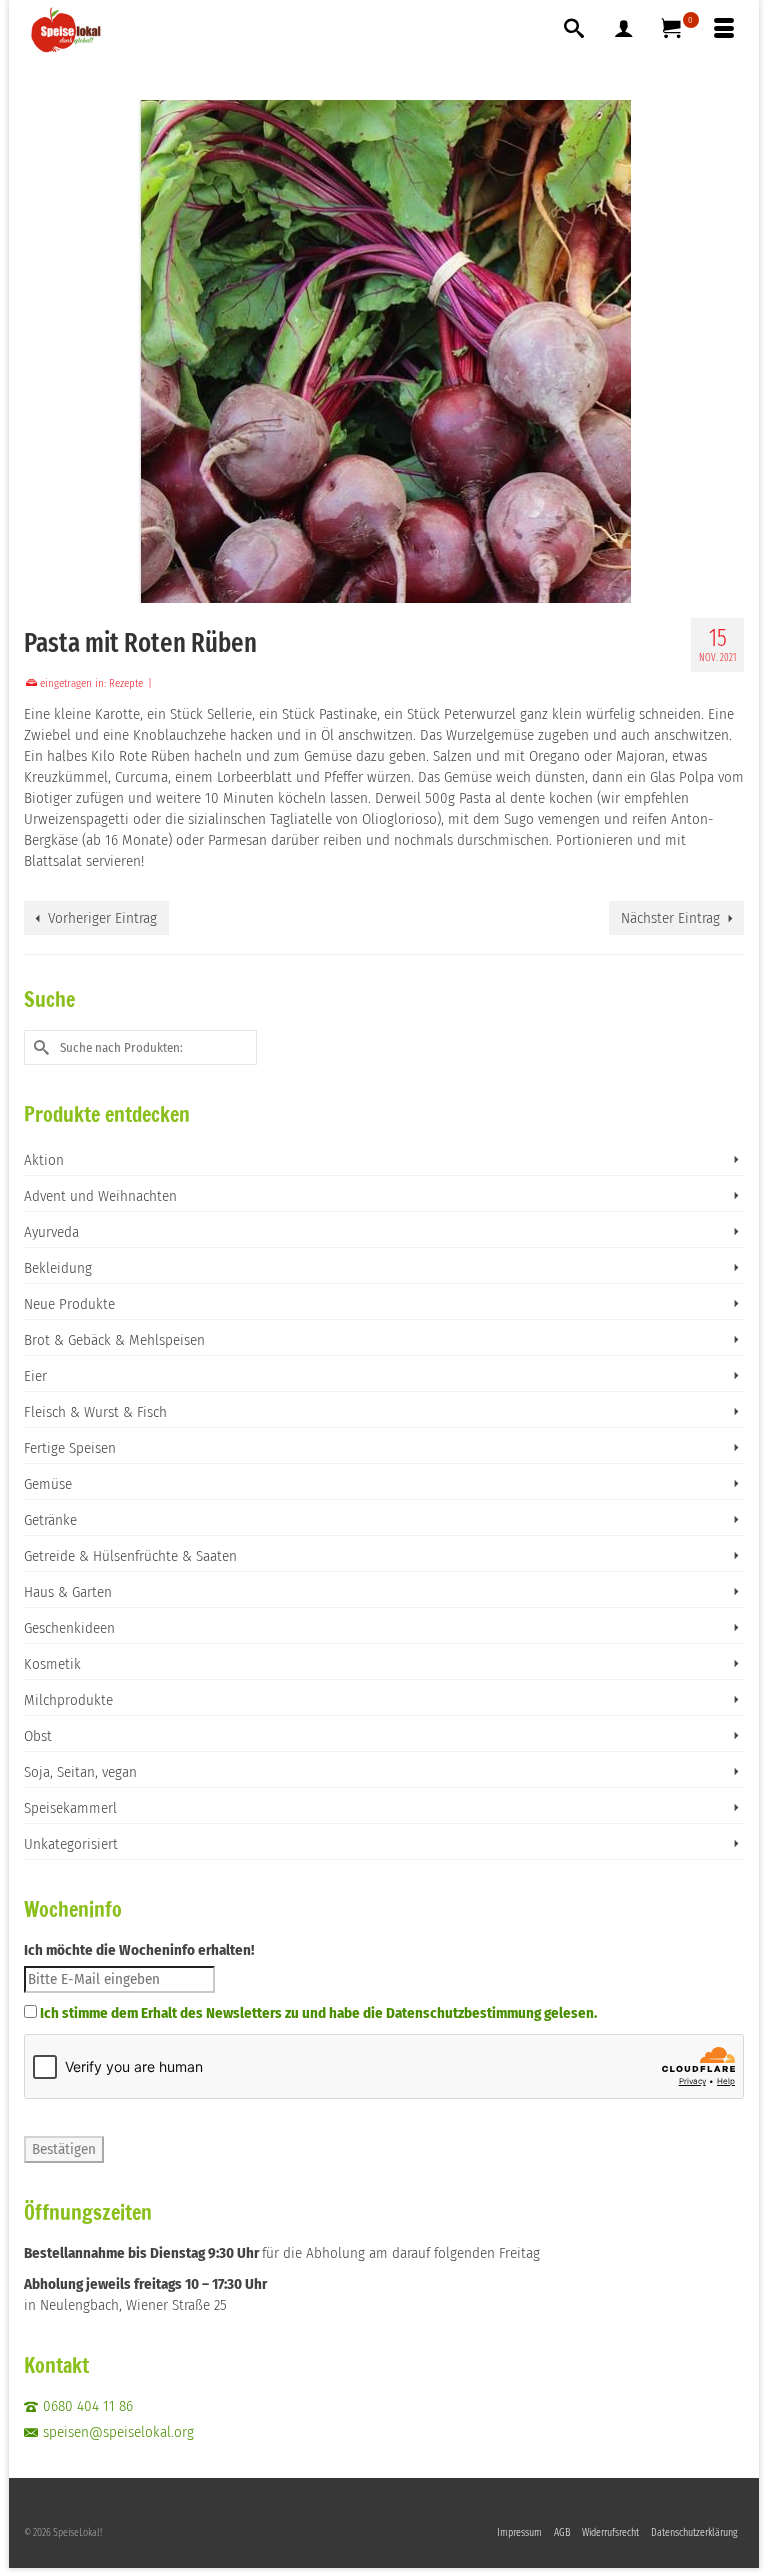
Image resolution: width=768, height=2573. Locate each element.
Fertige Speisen (70, 1448)
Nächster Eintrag (670, 918)
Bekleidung (58, 1268)
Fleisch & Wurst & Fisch (95, 1412)
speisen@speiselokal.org (118, 2432)
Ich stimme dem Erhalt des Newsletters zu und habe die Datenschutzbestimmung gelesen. (318, 2013)
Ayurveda (51, 1232)
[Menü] (724, 30)
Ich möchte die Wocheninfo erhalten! (139, 1950)
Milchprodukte (68, 1700)
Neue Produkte (69, 1304)
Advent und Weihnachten (100, 1196)
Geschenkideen (69, 1628)
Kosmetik (52, 1664)
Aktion (44, 1160)
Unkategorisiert (71, 1844)
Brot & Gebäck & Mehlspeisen (114, 1340)
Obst (38, 1736)
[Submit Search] (39, 1047)
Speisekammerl (70, 1808)
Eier (35, 1376)
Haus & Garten (68, 1592)
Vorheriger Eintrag (102, 918)
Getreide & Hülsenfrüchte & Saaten (130, 1556)
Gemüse (48, 1484)
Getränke (50, 1520)
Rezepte (126, 683)
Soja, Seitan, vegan (80, 1772)
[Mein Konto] (624, 30)
